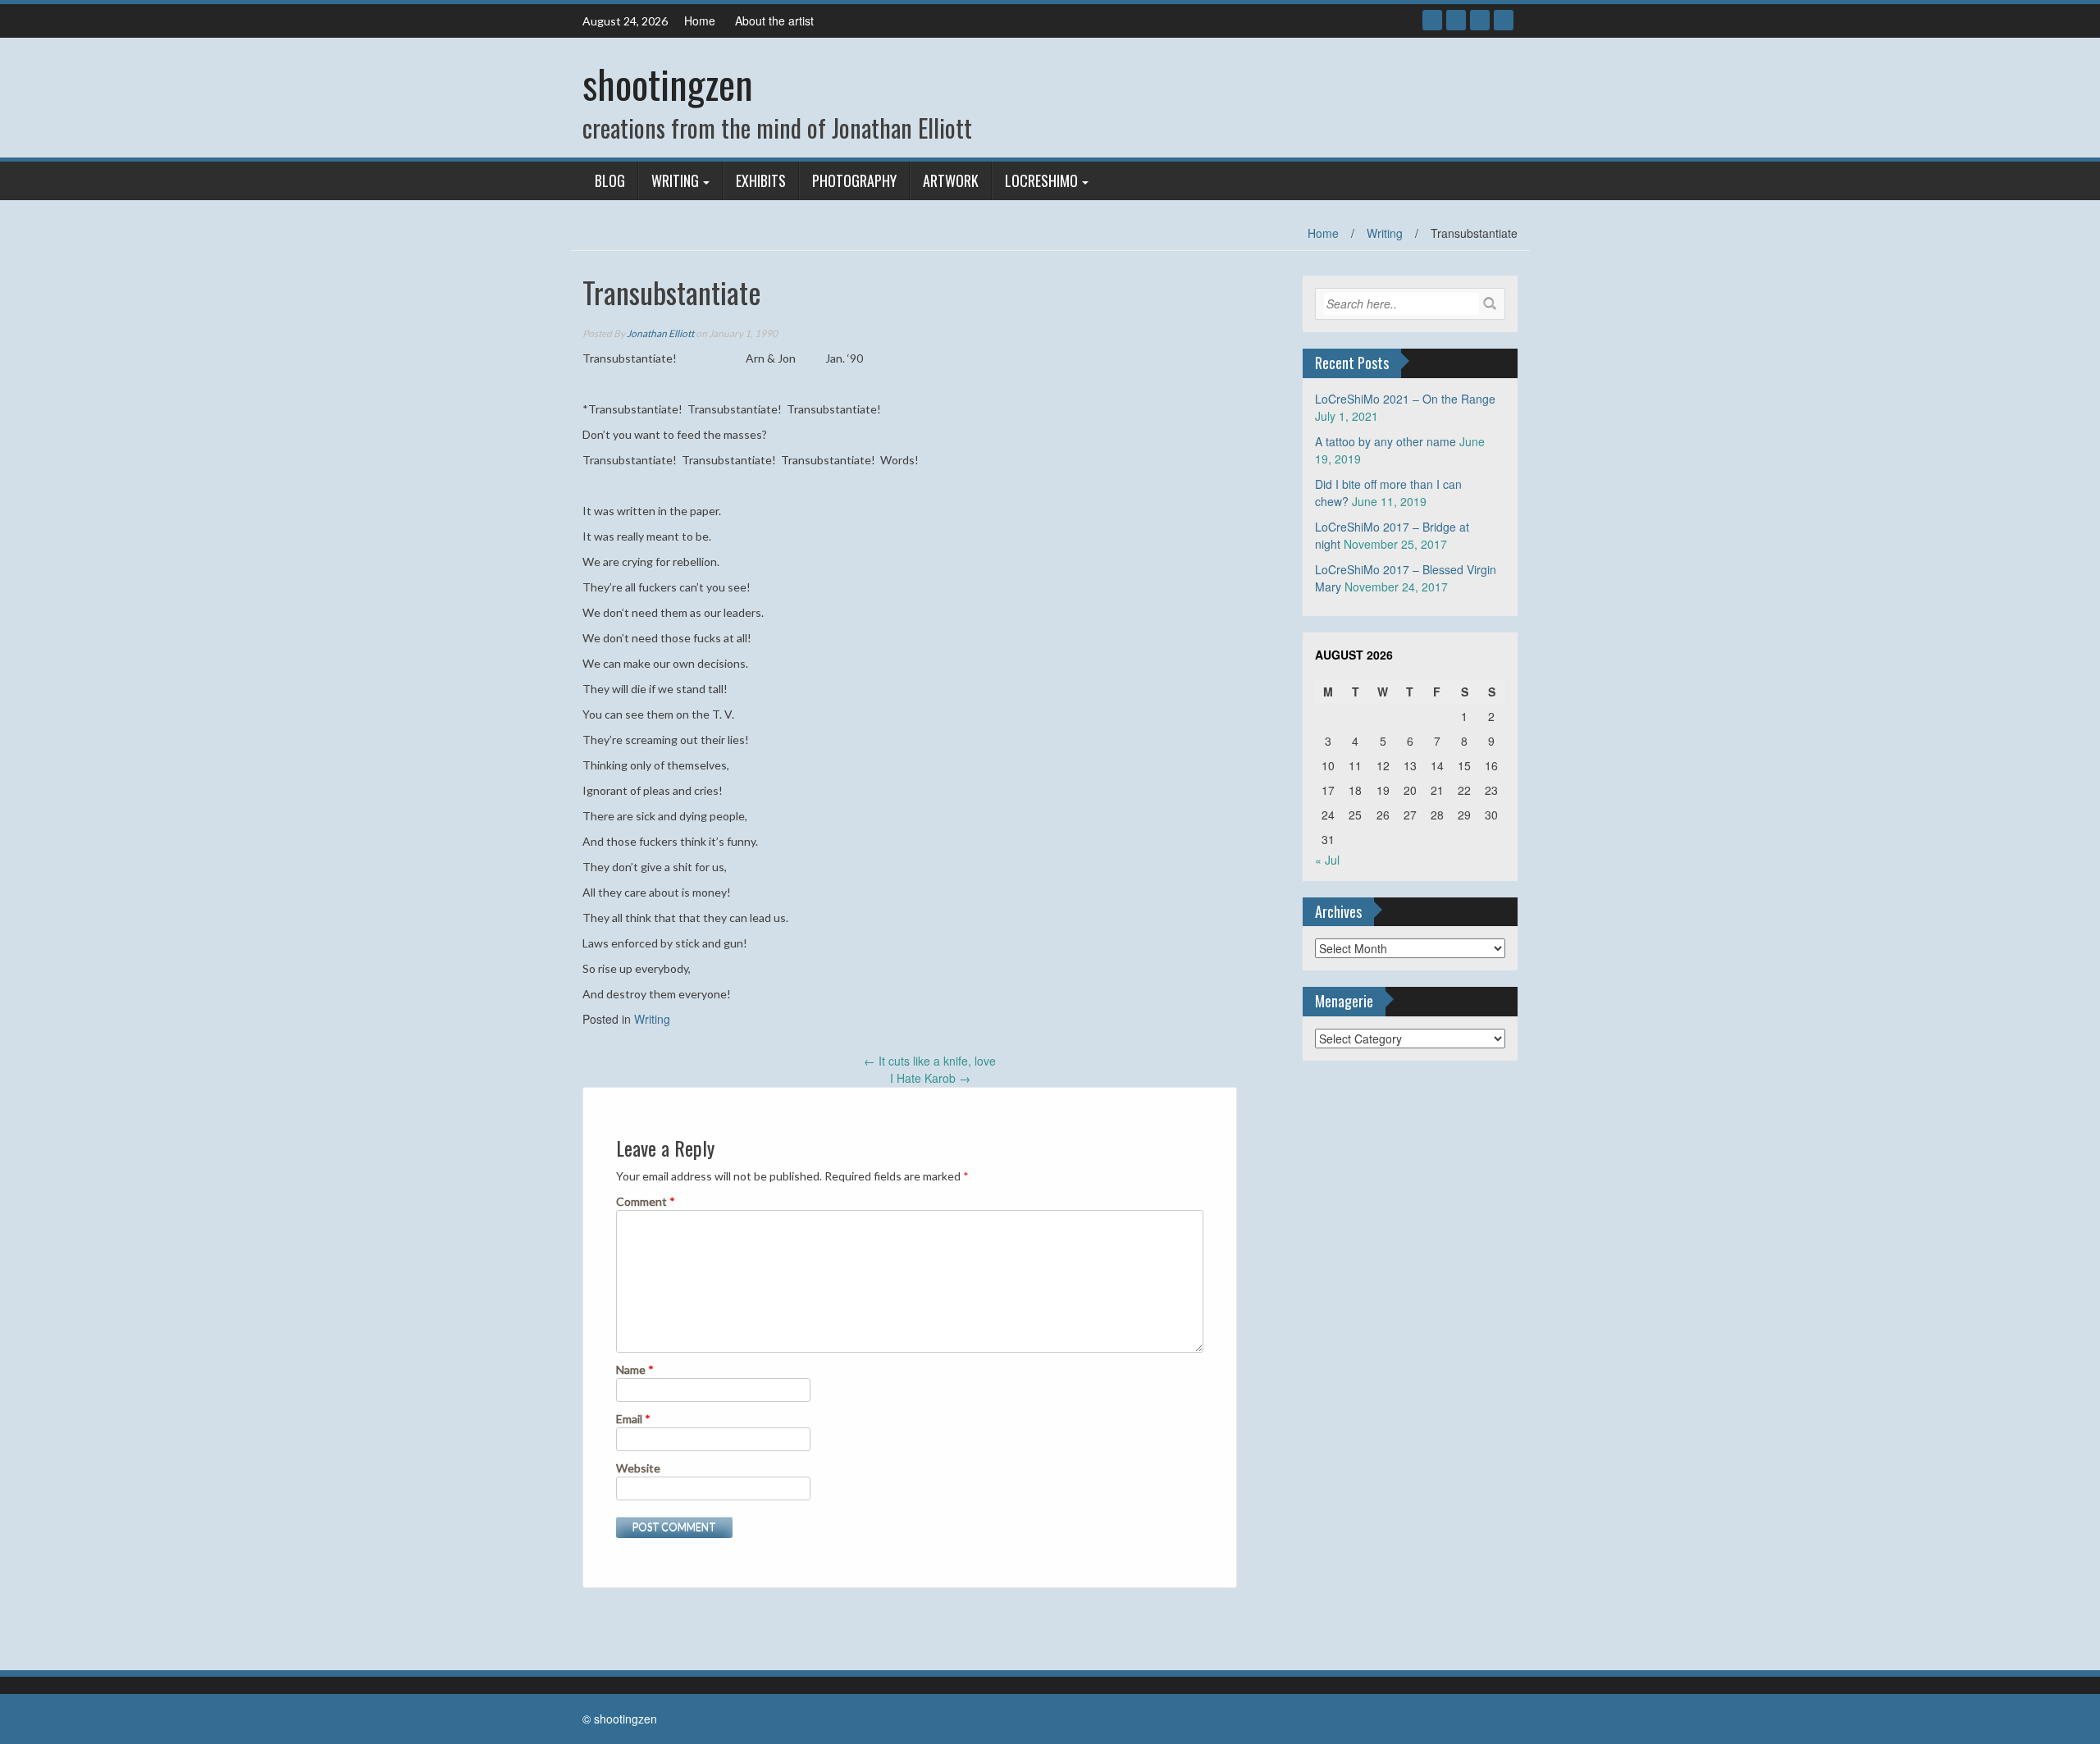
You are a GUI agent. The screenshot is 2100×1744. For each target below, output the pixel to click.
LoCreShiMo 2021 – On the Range (1405, 399)
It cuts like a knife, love (930, 1061)
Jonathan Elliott (660, 333)
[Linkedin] (1480, 20)
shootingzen (668, 83)
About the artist (774, 21)
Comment (646, 1201)
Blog (610, 180)
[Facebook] (1432, 20)
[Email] (1504, 20)
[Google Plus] (1456, 20)
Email (633, 1419)
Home (700, 21)
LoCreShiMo (1041, 180)
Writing (675, 180)
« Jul (1327, 860)
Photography (854, 180)
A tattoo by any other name (1386, 441)
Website (638, 1468)
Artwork (951, 180)
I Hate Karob (930, 1078)
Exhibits (761, 180)
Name (635, 1370)
